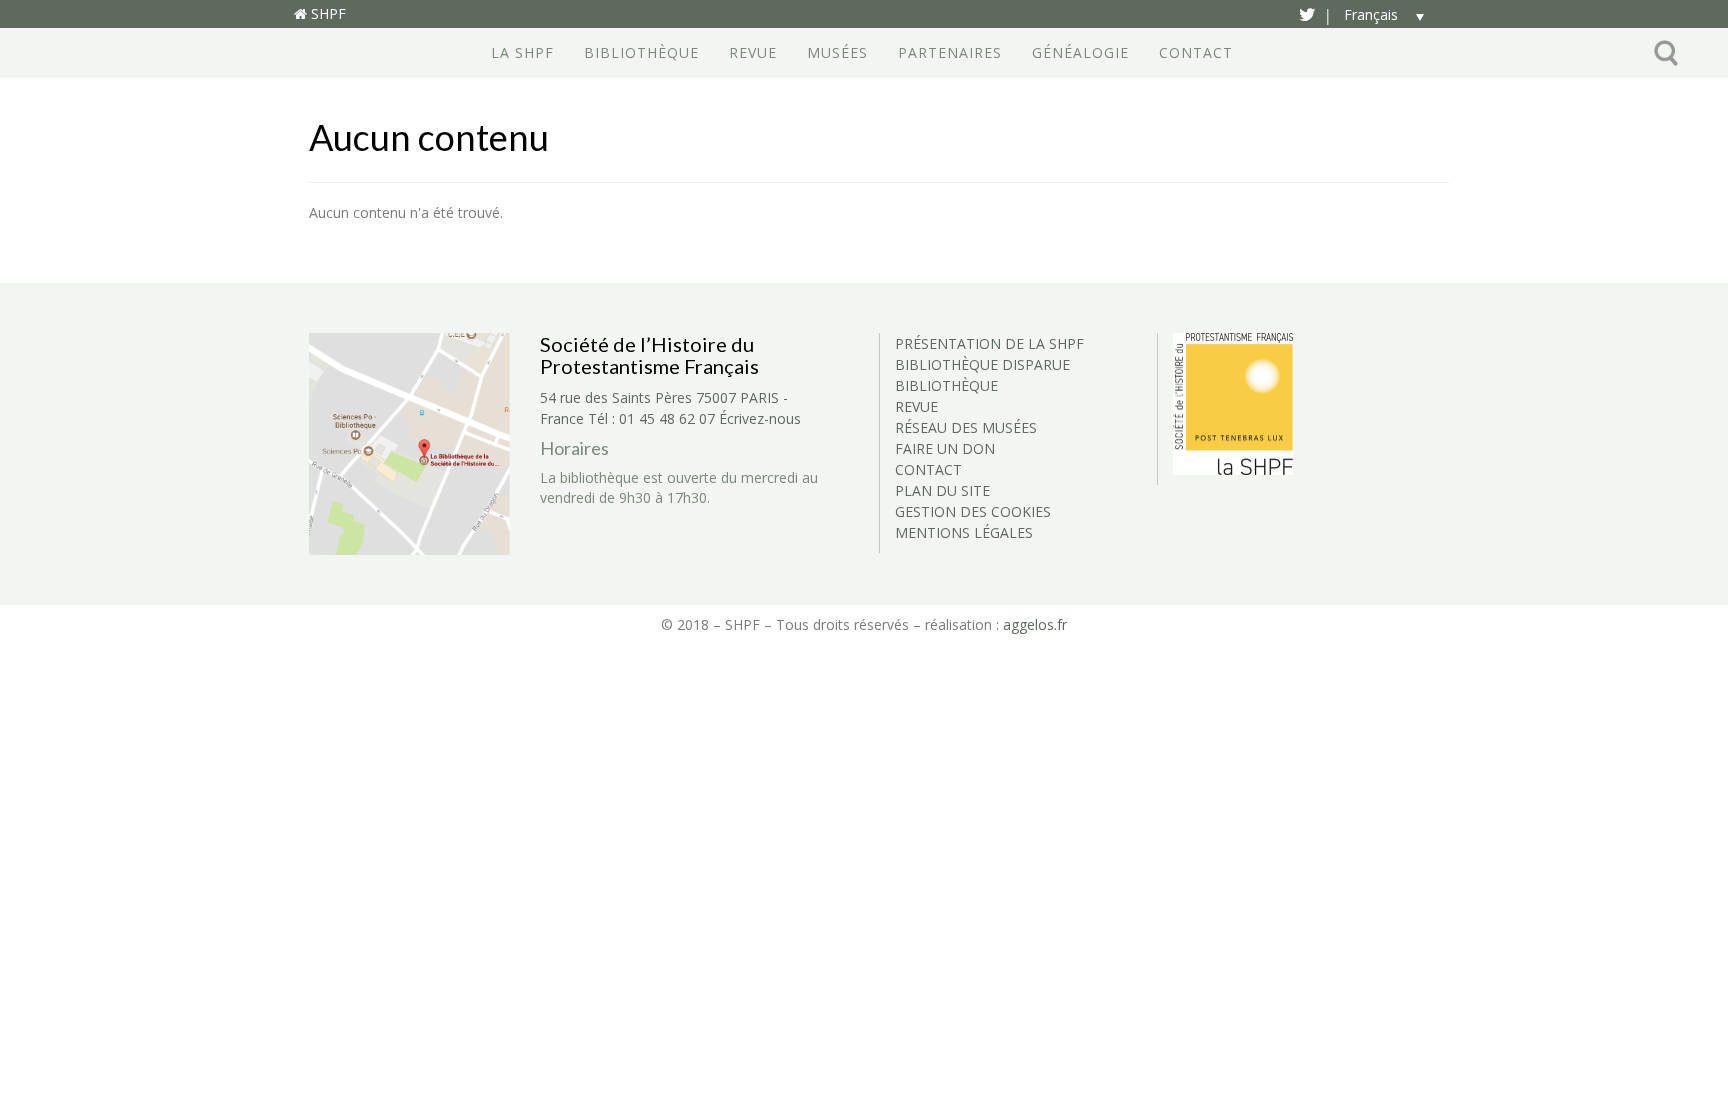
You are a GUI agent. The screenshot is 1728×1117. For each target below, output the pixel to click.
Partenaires (950, 52)
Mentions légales (964, 532)
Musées (837, 52)
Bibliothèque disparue (982, 364)
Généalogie (1080, 52)
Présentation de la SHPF (989, 343)
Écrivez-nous (760, 418)
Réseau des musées (966, 427)
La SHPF (522, 52)
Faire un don (945, 448)
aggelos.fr (1035, 624)
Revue (753, 52)
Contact (1196, 52)
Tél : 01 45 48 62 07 (651, 418)
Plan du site (942, 490)
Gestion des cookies (973, 511)
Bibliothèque (641, 52)
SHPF (326, 13)
